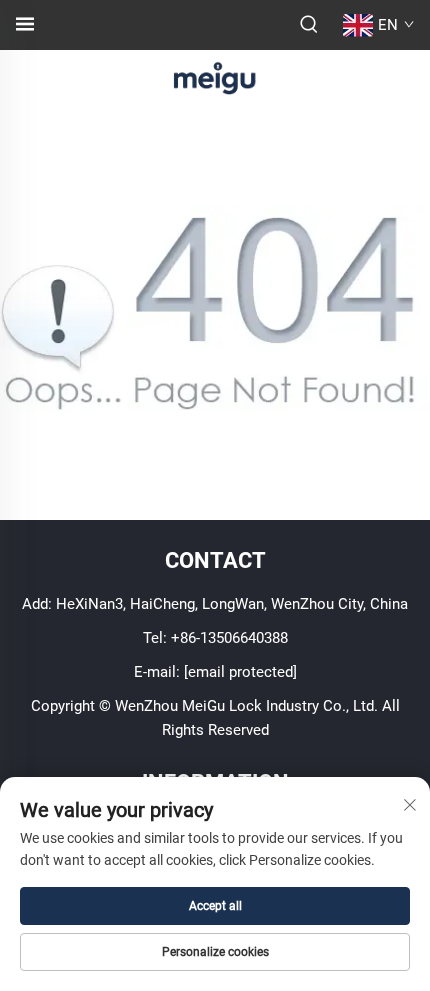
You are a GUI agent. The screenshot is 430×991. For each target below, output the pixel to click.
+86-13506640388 (229, 638)
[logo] (215, 76)
